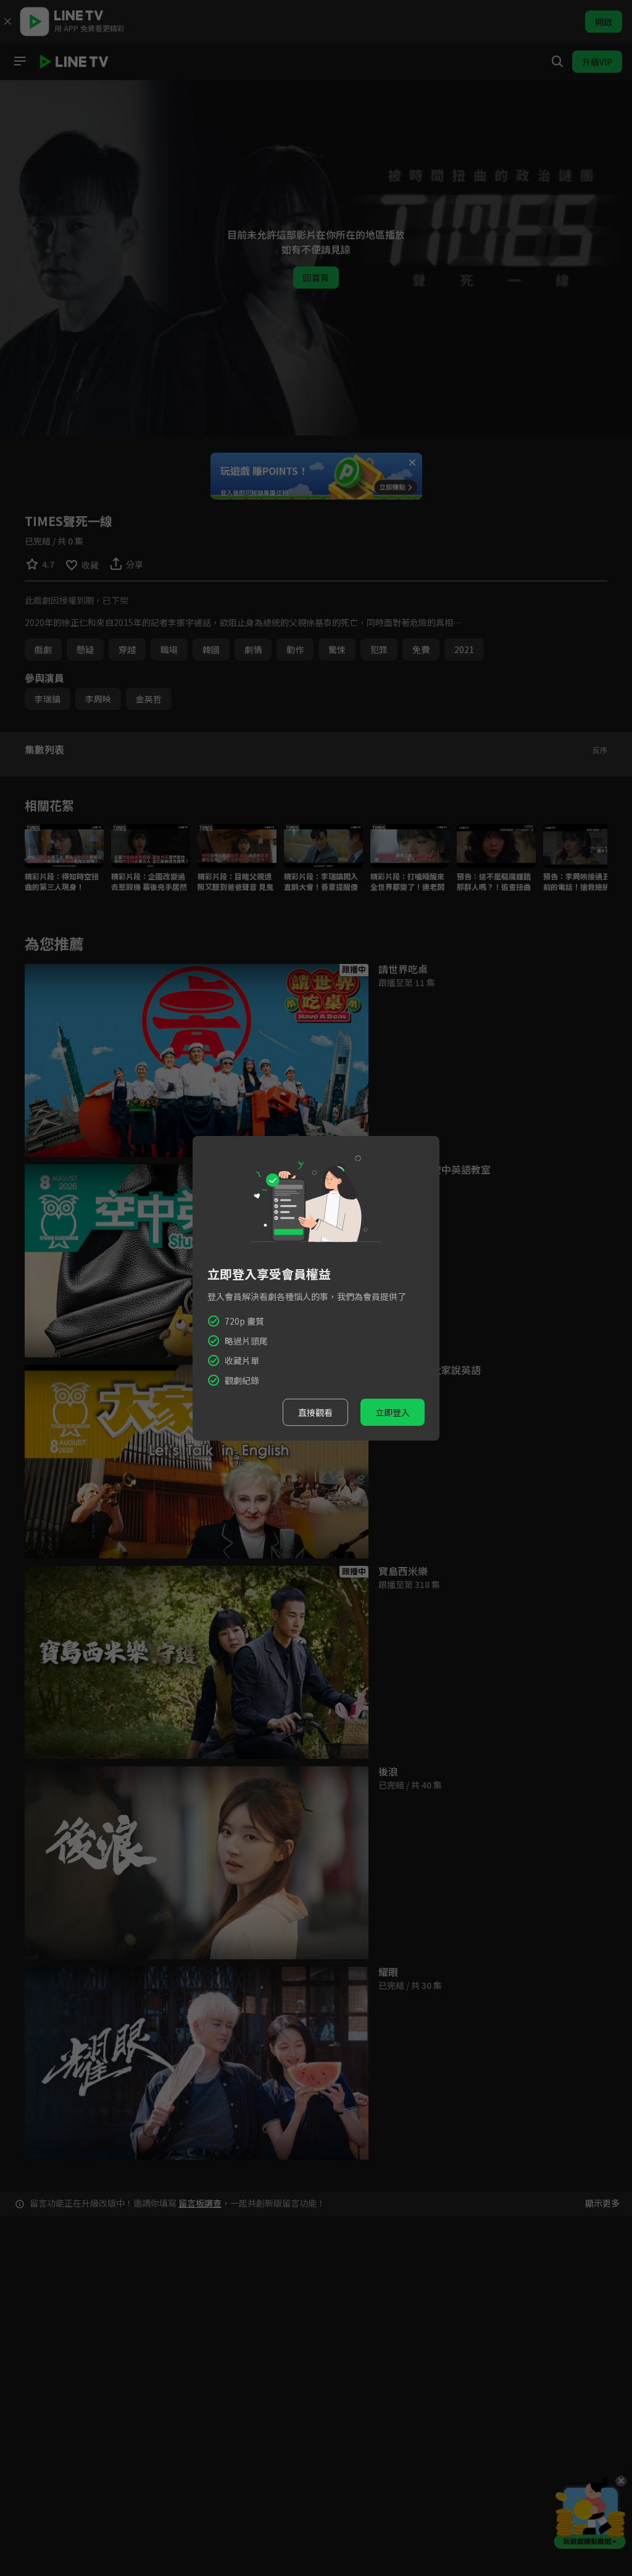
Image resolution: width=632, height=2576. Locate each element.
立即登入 (393, 1412)
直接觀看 (315, 1412)
